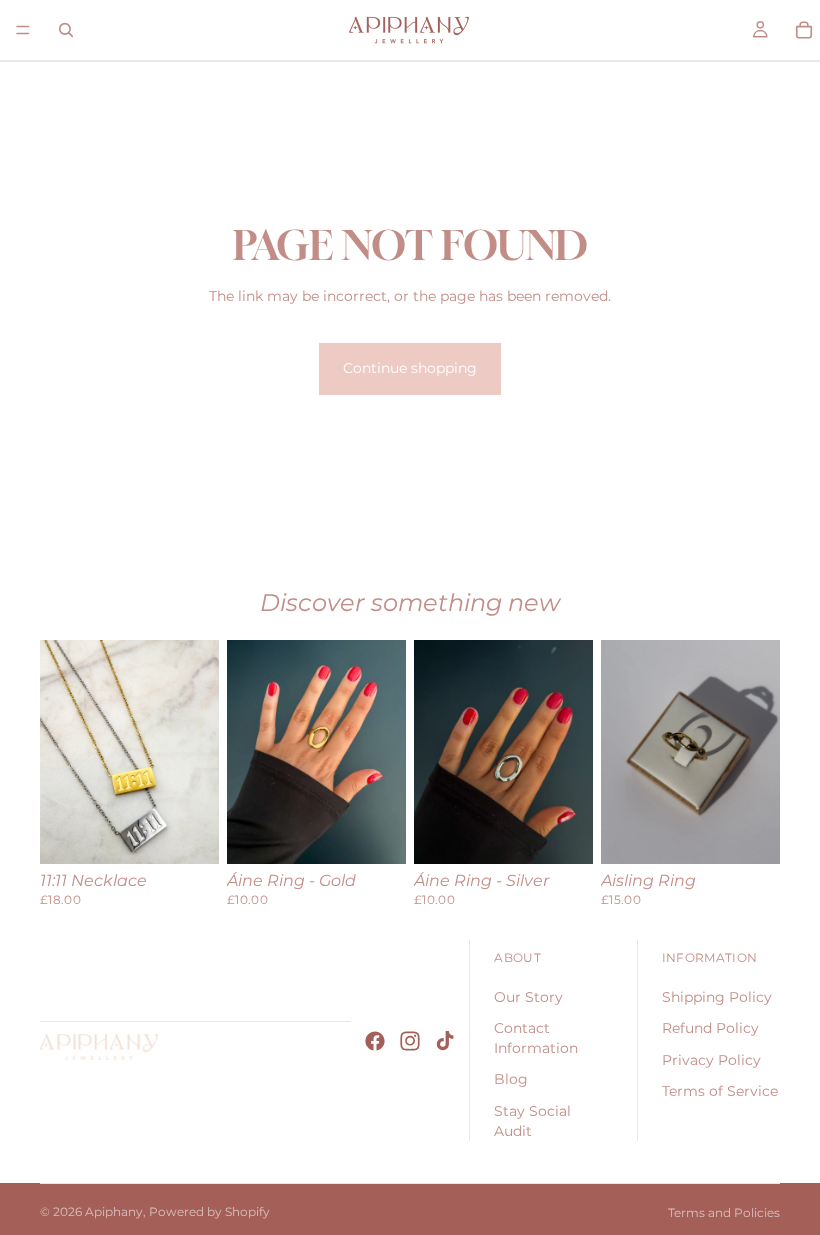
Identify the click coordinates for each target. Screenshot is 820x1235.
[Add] (375, 833)
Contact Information (536, 1038)
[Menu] (23, 30)
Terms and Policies (724, 1212)
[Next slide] (197, 752)
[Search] (66, 30)
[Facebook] (375, 1041)
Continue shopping (410, 368)
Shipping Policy (717, 997)
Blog (511, 1079)
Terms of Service (720, 1091)
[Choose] (188, 833)
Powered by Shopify (209, 1211)
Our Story (528, 997)
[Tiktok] (445, 1041)
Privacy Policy (711, 1060)
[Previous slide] (62, 752)
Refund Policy (710, 1028)
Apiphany (114, 1211)
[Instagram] (410, 1041)
